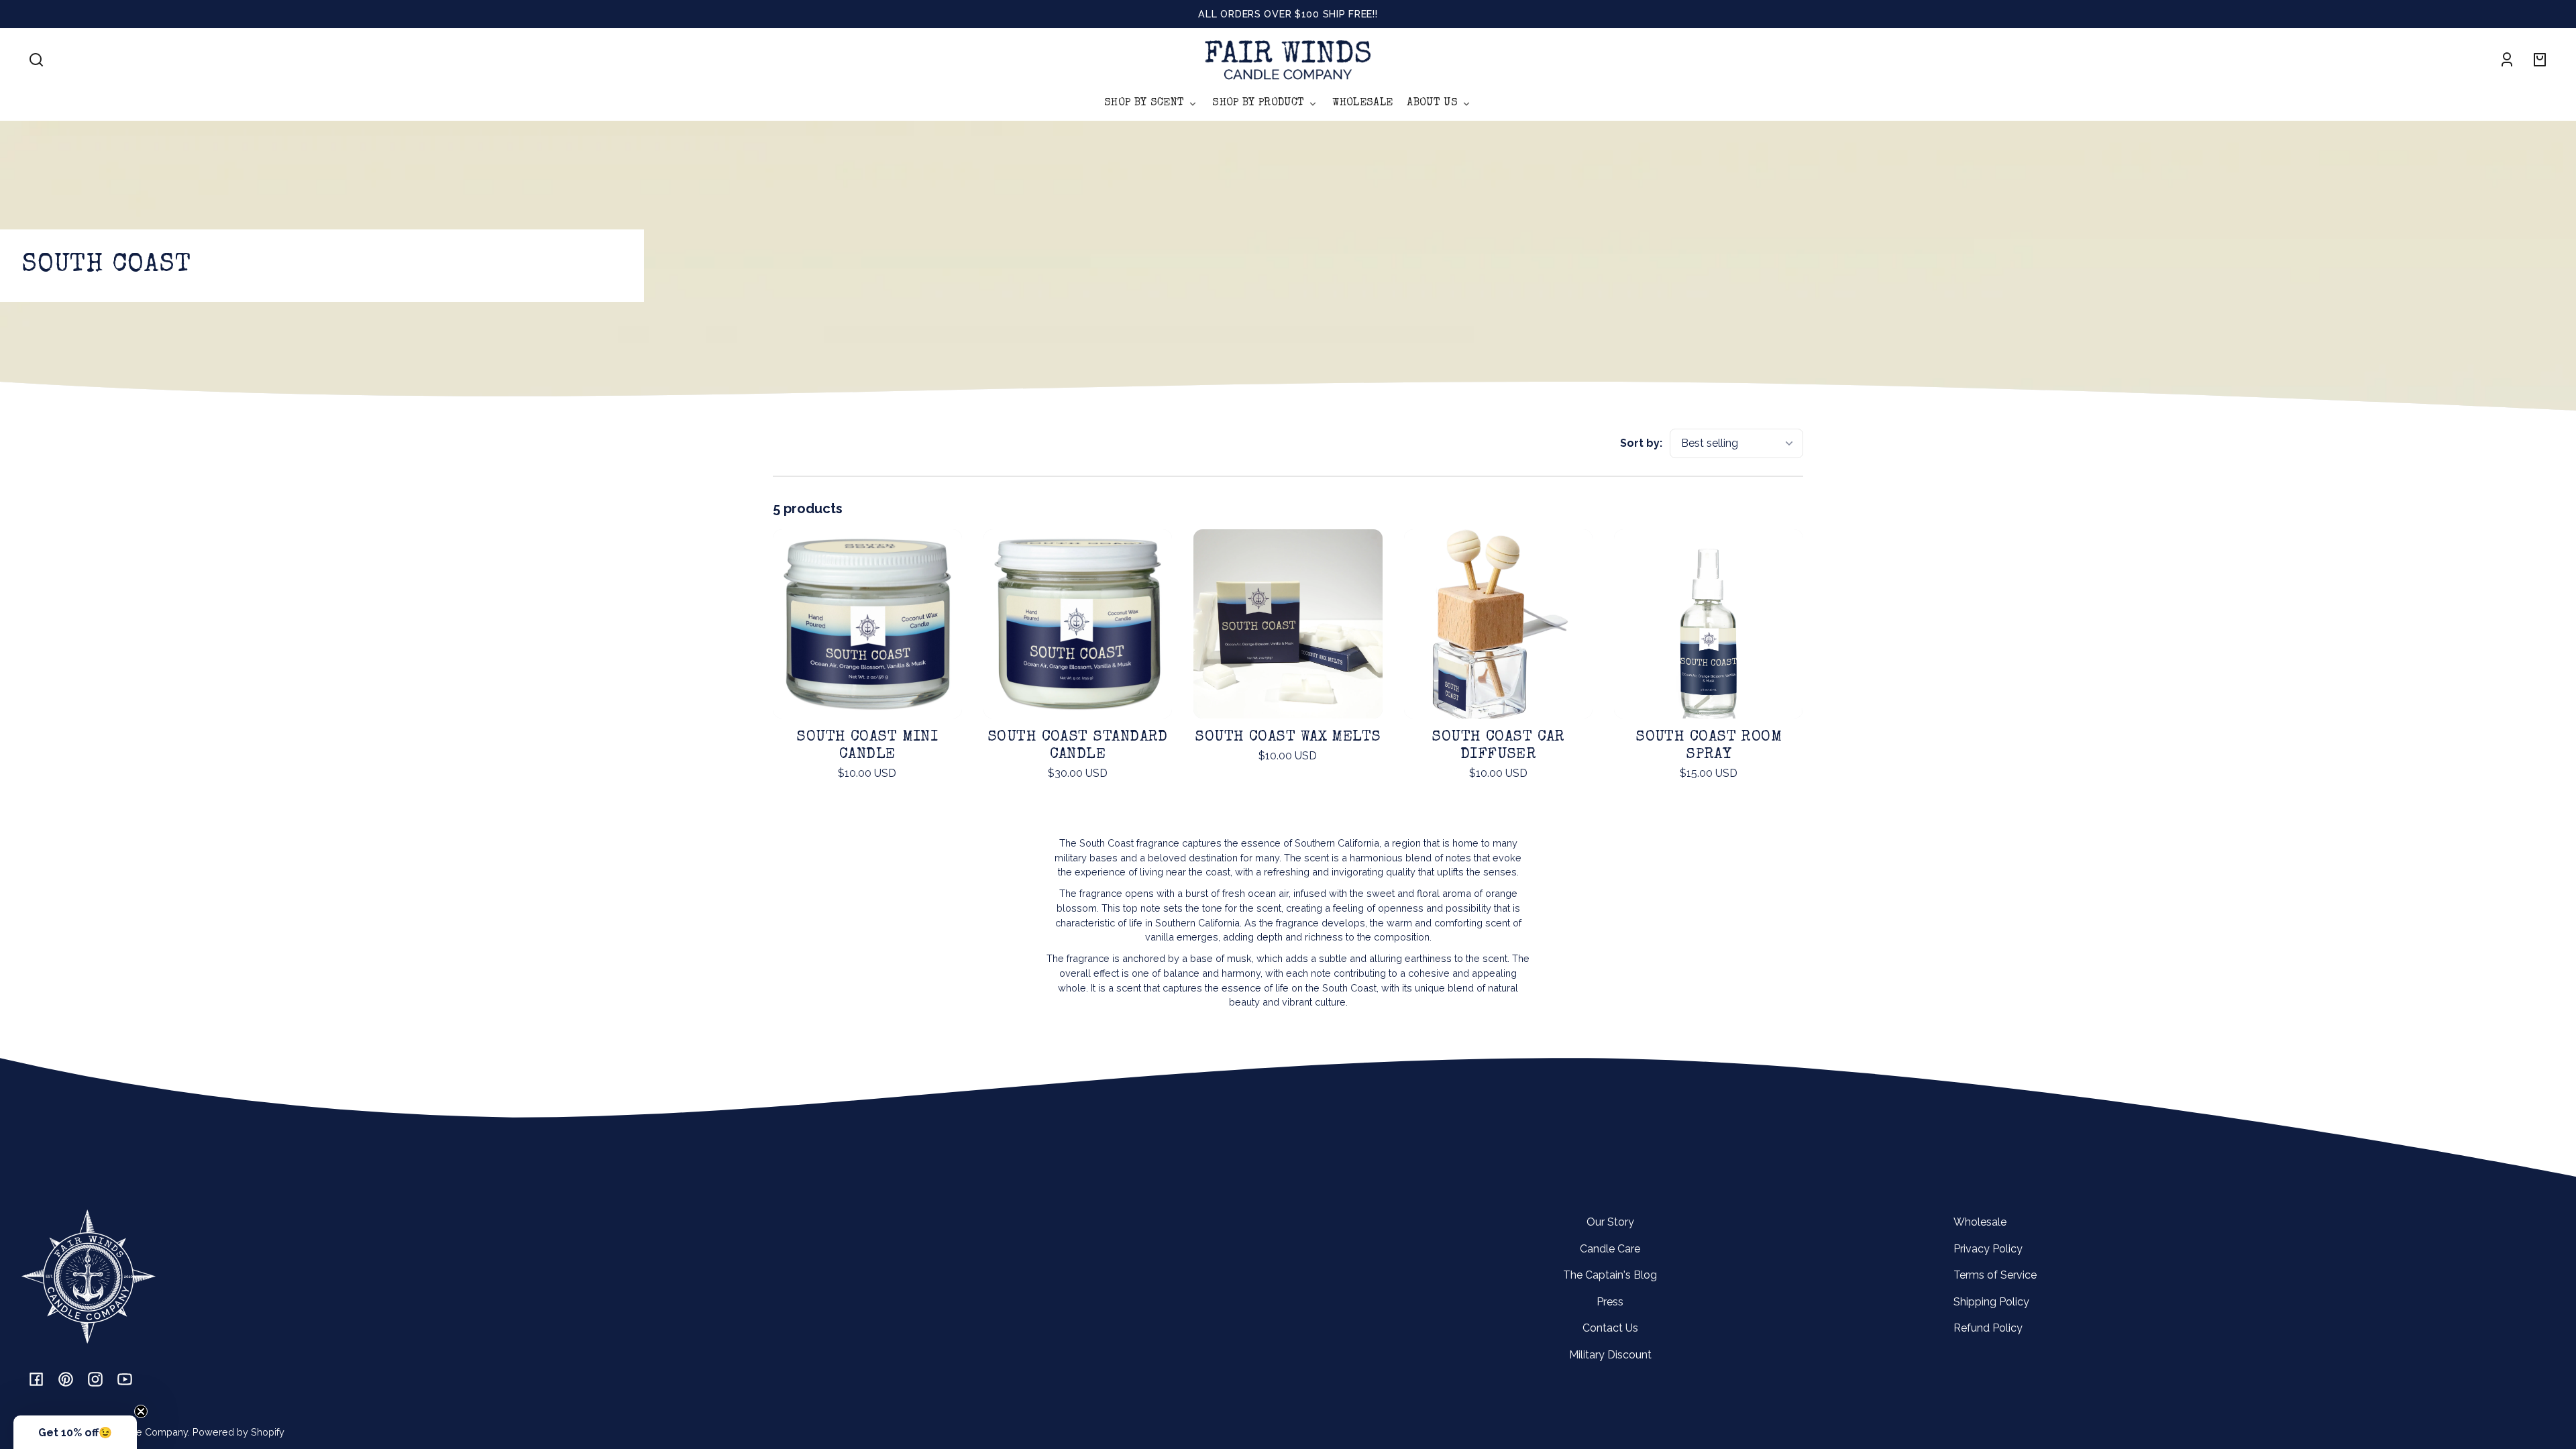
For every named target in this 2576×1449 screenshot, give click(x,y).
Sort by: (1641, 443)
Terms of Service (1995, 1275)
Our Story (1610, 1222)
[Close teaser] (141, 1411)
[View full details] (867, 624)
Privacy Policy (1988, 1249)
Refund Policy (1988, 1328)
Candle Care (1610, 1249)
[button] (36, 60)
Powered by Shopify (238, 1432)
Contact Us (1610, 1328)
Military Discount (1610, 1355)
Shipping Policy (1991, 1302)
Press (1610, 1302)
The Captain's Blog (1610, 1275)
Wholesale (1980, 1222)
